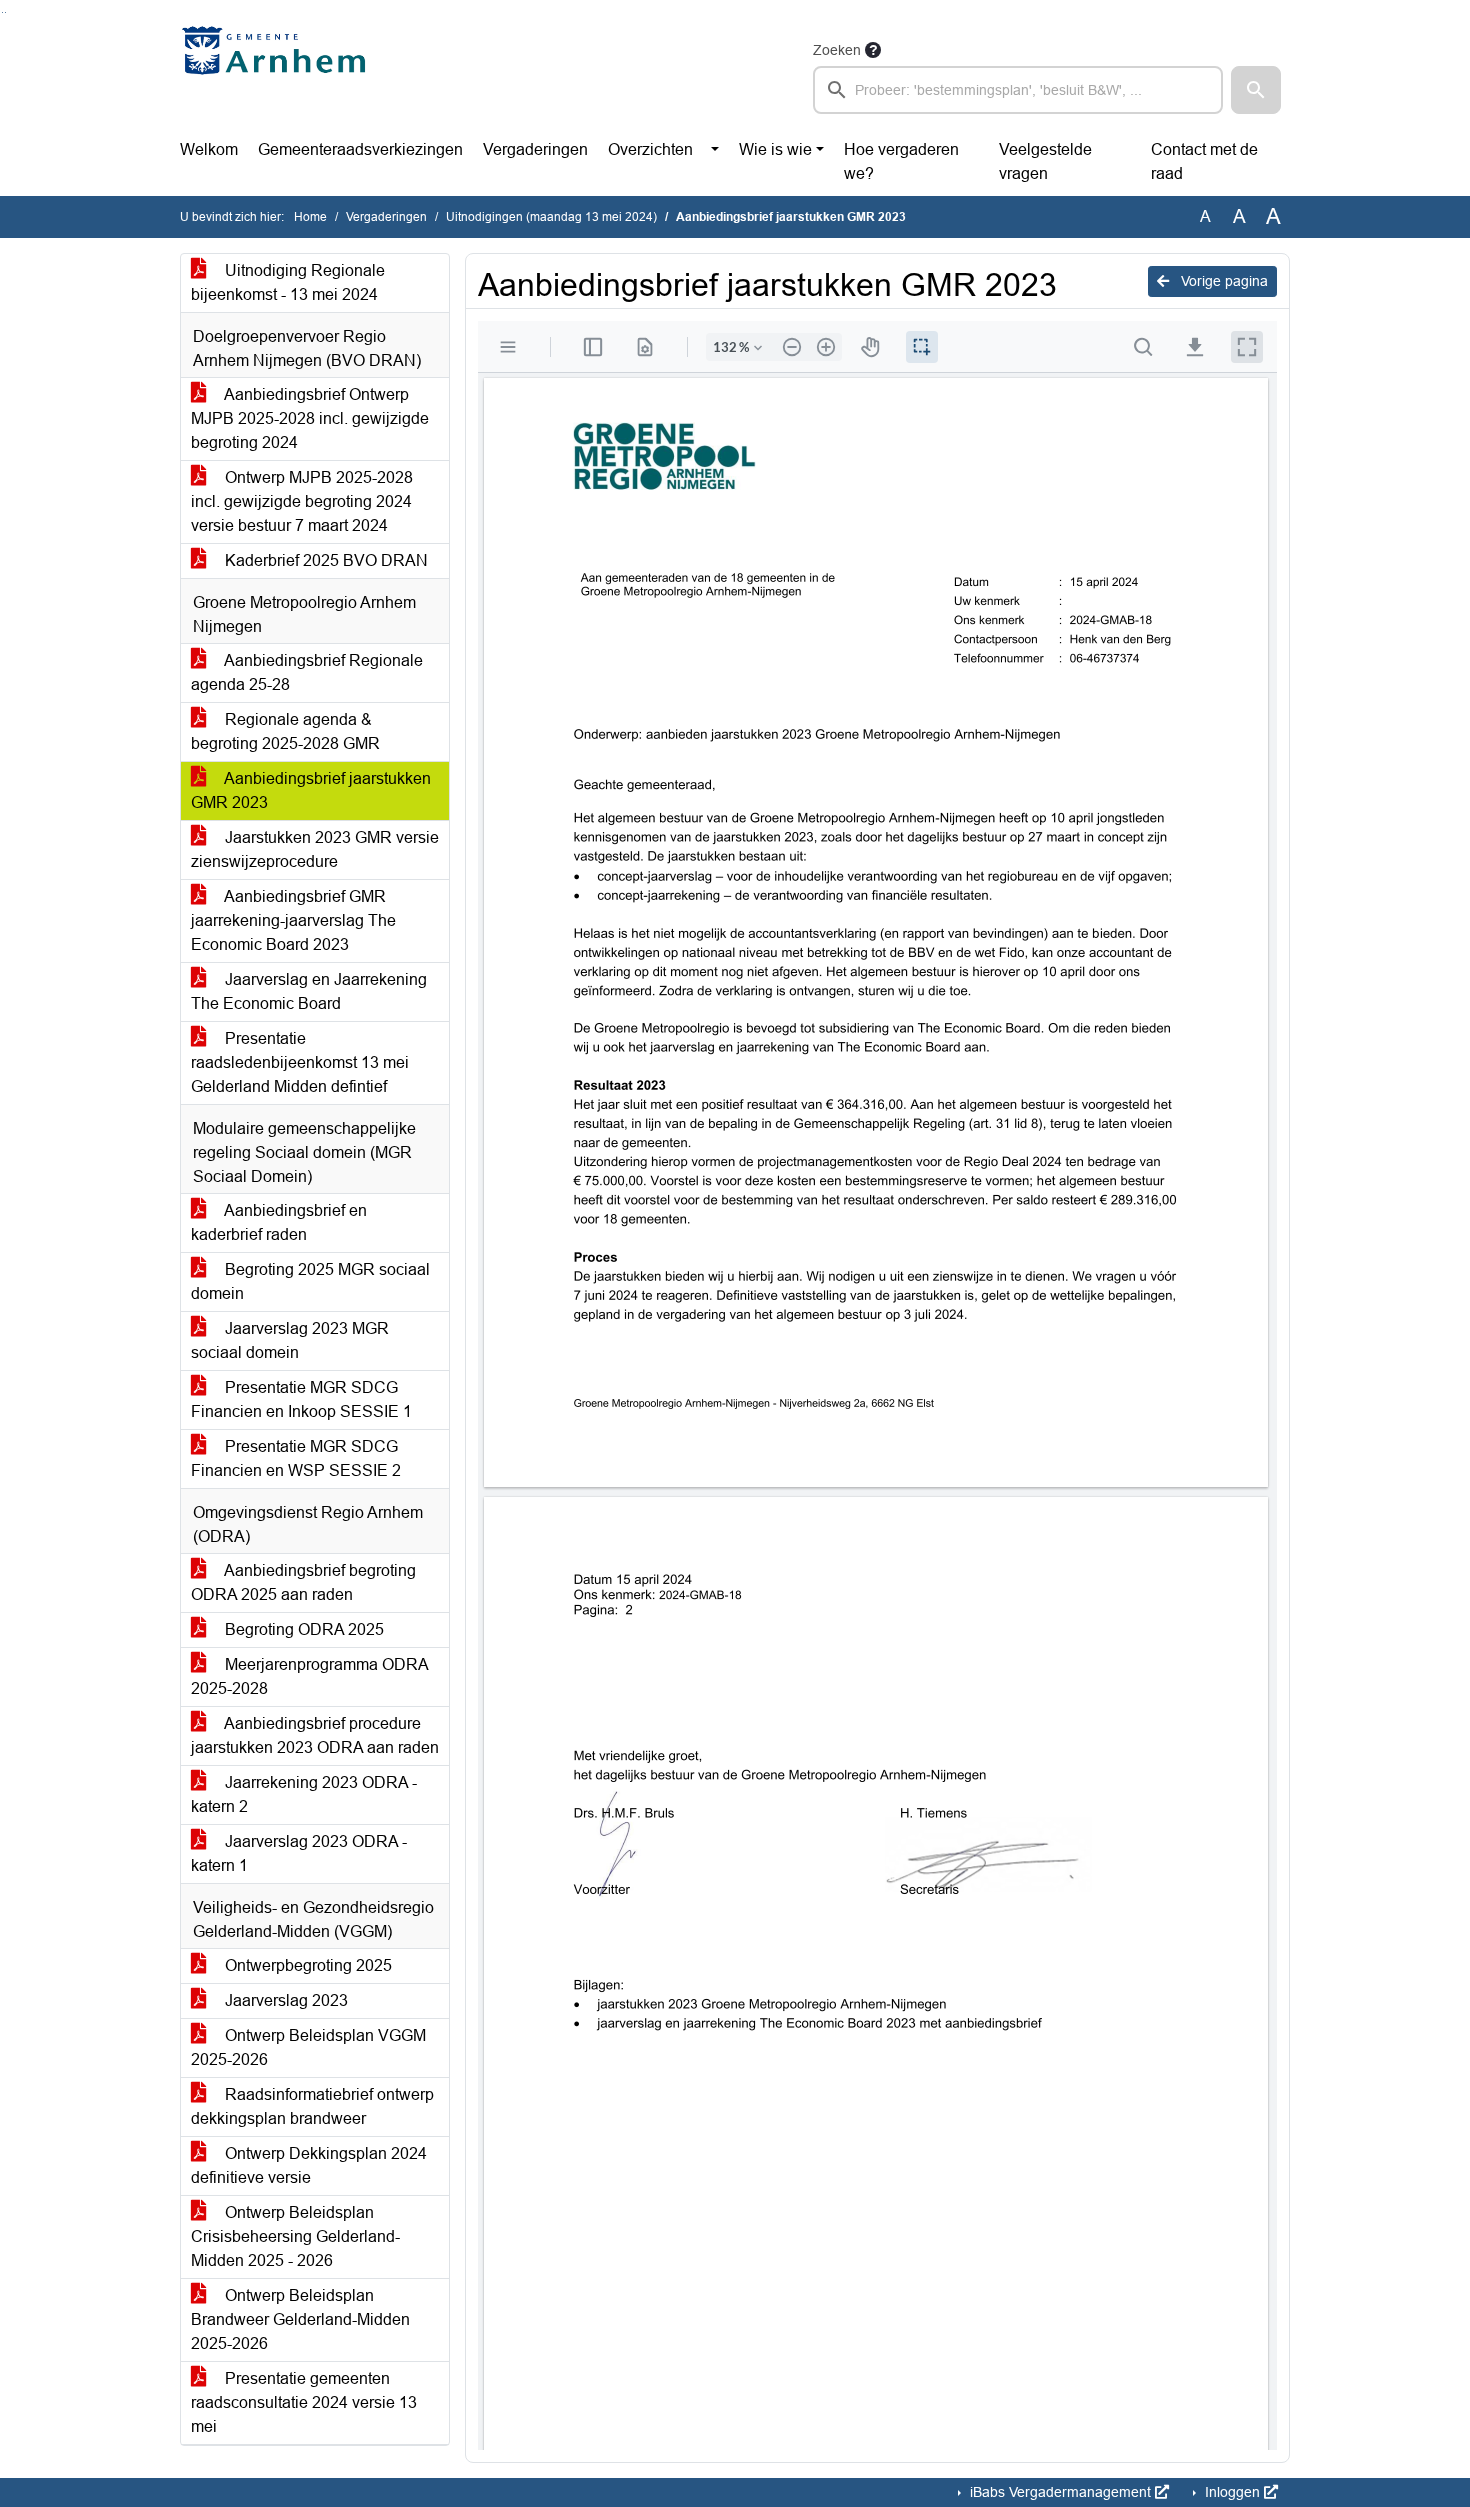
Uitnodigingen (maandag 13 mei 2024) (551, 217)
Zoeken (837, 50)
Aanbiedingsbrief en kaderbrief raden (279, 1222)
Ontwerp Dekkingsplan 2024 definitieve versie (309, 2165)
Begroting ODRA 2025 (302, 1629)
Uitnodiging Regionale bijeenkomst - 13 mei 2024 (288, 282)
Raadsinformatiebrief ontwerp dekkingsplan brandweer (312, 2106)
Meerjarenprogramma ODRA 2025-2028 (310, 1676)
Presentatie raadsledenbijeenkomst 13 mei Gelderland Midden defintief (300, 1062)
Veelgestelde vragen (1045, 161)
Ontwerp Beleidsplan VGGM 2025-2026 (308, 2047)
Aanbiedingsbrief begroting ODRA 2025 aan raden (303, 1582)
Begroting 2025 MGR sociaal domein (310, 1281)
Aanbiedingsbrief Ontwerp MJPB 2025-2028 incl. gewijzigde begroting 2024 (310, 418)
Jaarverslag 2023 (284, 2000)
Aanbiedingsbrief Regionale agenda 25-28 (307, 672)
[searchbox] (1018, 90)
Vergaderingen (535, 149)
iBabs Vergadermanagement (1060, 2492)
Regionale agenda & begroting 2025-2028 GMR (285, 731)
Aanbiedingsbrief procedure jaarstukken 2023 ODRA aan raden (315, 1735)
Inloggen (1232, 2492)
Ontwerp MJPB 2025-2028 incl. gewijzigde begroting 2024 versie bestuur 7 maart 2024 (302, 501)
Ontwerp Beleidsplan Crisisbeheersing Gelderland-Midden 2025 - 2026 (295, 2236)
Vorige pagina (1222, 281)
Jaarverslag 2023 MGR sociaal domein (290, 1340)
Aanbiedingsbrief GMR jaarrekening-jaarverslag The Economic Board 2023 (293, 920)
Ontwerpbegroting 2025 (306, 1965)
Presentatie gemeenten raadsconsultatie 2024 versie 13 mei (304, 2402)
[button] (1256, 90)
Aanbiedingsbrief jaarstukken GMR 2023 (311, 790)
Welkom (209, 149)
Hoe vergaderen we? (901, 161)
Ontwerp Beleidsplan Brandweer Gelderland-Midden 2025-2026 (300, 2319)
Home (310, 217)
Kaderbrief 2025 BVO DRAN (324, 560)
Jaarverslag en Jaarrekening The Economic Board (309, 991)
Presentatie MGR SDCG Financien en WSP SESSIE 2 (296, 1458)
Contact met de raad (1204, 161)
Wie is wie (775, 149)
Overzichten (650, 149)
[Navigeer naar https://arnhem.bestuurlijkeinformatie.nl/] (278, 76)
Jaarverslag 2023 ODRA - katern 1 (299, 1853)
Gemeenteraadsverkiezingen (360, 149)
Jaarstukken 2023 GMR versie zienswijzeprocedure (315, 849)
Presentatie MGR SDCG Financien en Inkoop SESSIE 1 (301, 1399)
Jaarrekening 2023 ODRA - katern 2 (304, 1794)
